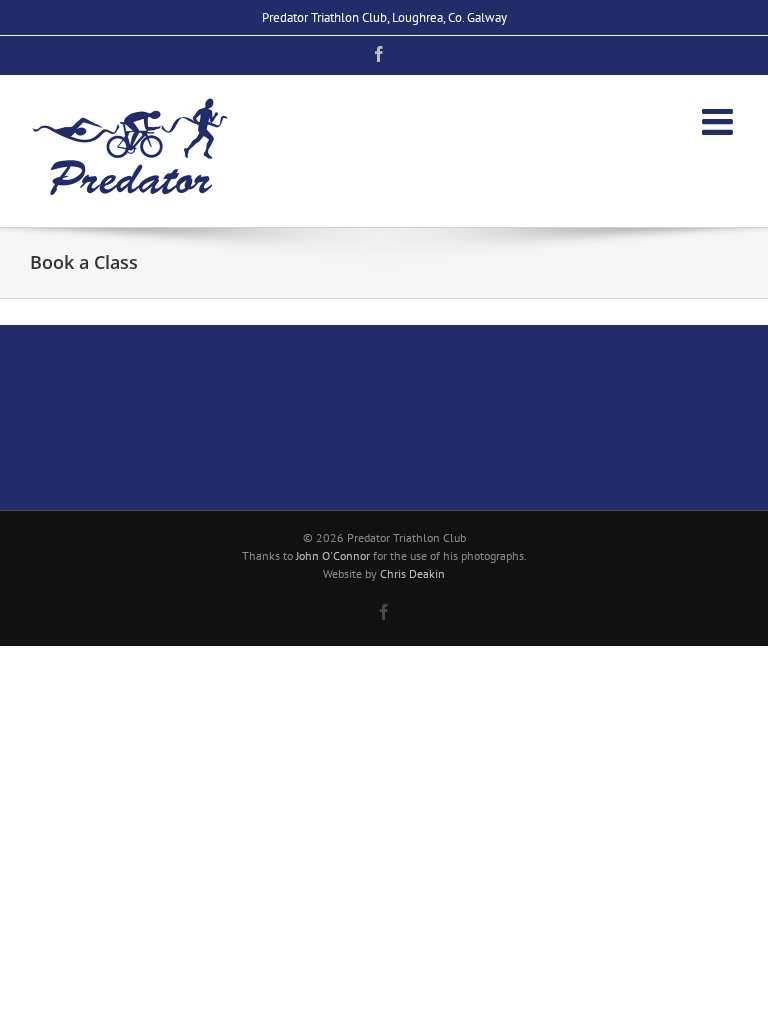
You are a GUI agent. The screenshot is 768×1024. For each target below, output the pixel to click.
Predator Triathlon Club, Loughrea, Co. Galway (384, 17)
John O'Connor (333, 555)
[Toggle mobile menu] (720, 122)
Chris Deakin (412, 573)
